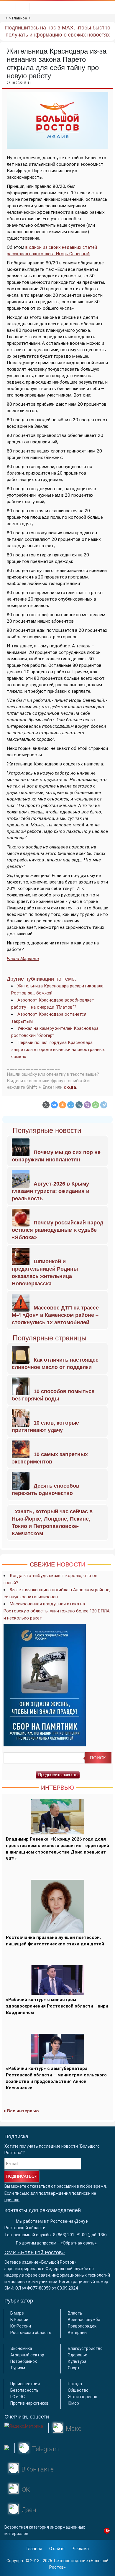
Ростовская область (31, 2333)
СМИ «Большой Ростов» (35, 2252)
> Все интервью (21, 2111)
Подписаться (22, 2176)
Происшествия (25, 2384)
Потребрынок (24, 2361)
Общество (78, 2390)
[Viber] (87, 1105)
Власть (75, 2313)
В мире (17, 2313)
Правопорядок (82, 2326)
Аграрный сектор (27, 2355)
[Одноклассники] (63, 1105)
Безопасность (24, 2390)
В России (19, 2320)
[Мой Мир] (71, 1105)
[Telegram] (104, 1105)
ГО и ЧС (18, 2397)
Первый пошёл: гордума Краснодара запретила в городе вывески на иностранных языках (58, 1050)
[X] (46, 1105)
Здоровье (78, 2355)
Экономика (21, 2348)
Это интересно (83, 2397)
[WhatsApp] (96, 1105)
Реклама (80, 2549)
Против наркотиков (29, 2403)
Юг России (21, 2326)
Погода (75, 2384)
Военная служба (84, 2320)
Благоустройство (85, 2348)
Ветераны (78, 2333)
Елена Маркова (23, 959)
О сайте (57, 2549)
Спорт (74, 2368)
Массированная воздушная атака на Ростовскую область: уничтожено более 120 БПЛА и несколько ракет (57, 1611)
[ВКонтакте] (54, 1105)
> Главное (18, 18)
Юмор (73, 2403)
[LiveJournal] (79, 1105)
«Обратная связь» (79, 2243)
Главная (34, 2549)
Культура (77, 2361)
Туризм (18, 2368)
